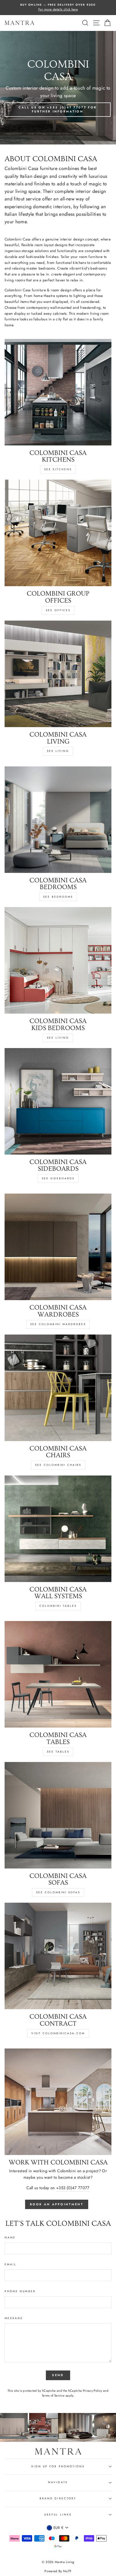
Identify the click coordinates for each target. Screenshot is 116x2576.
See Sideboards (58, 1178)
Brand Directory (58, 2498)
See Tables (58, 1752)
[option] (58, 8)
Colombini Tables (58, 1606)
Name (10, 2237)
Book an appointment (57, 2204)
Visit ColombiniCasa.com (58, 2033)
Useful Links (58, 2515)
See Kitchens (58, 469)
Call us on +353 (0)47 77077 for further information (58, 109)
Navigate (58, 2482)
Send (58, 2375)
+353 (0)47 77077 (73, 2188)
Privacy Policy (93, 2391)
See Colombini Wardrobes (58, 1324)
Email (11, 2264)
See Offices (58, 610)
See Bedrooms (58, 897)
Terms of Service (53, 2395)
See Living (58, 751)
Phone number (20, 2291)
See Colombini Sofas (58, 1892)
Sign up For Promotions (58, 2466)
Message (14, 2318)
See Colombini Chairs (58, 1465)
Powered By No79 (58, 2571)
